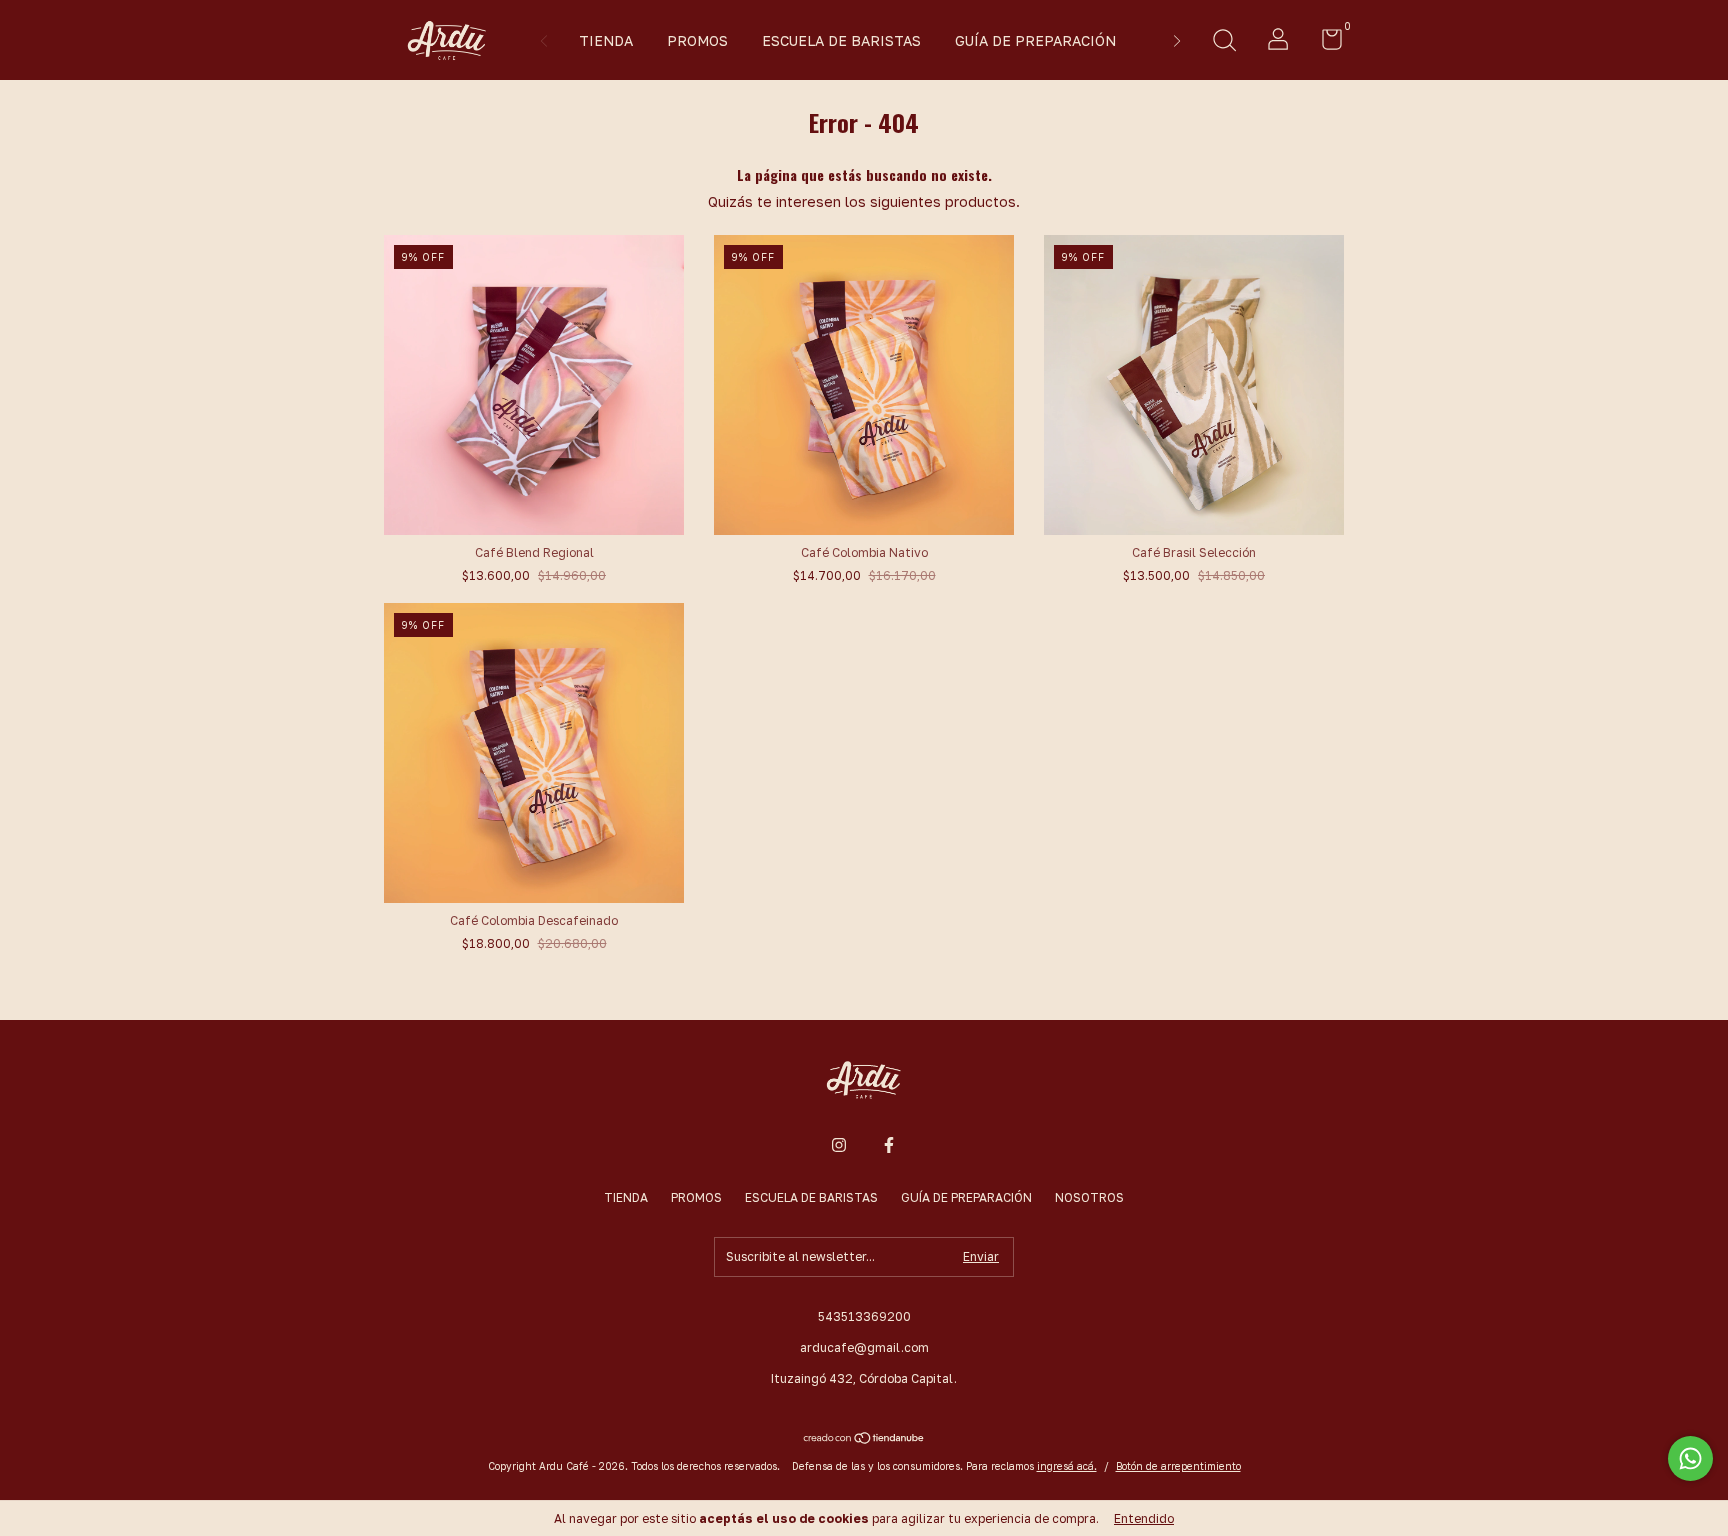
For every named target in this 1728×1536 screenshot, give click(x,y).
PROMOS (697, 40)
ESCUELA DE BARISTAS (841, 40)
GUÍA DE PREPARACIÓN (1035, 40)
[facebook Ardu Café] (889, 1145)
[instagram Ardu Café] (839, 1145)
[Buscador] (1224, 42)
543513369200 (864, 1316)
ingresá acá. (1067, 1466)
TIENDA (606, 40)
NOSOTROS (1089, 1197)
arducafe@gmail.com (864, 1347)
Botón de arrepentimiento (1178, 1466)
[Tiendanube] (864, 1439)
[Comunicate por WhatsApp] (1690, 1458)
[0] (1324, 43)
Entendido (1144, 1518)
